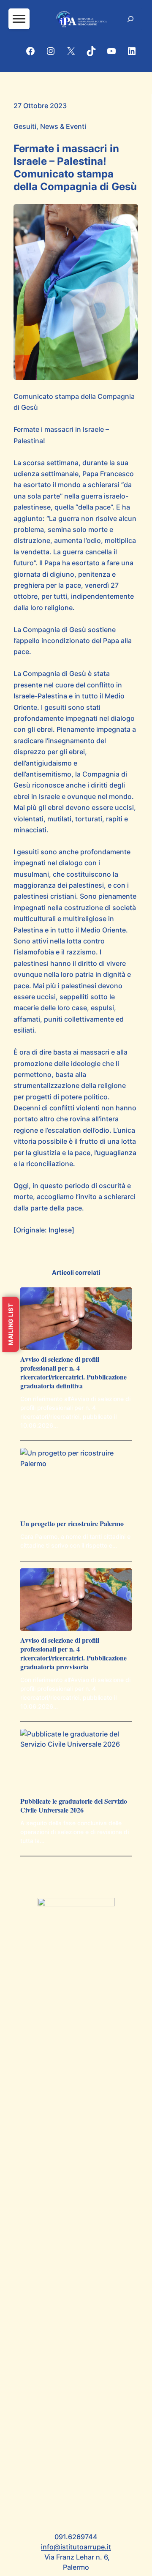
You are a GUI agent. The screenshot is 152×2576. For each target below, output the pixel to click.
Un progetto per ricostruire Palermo (72, 1524)
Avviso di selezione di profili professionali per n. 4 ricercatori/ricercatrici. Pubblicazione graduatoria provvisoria (73, 1653)
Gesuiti (25, 126)
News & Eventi (63, 126)
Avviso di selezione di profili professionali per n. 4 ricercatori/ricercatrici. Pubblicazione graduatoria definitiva (73, 1373)
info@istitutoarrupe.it (76, 2547)
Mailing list (10, 1324)
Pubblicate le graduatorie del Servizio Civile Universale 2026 (74, 1806)
